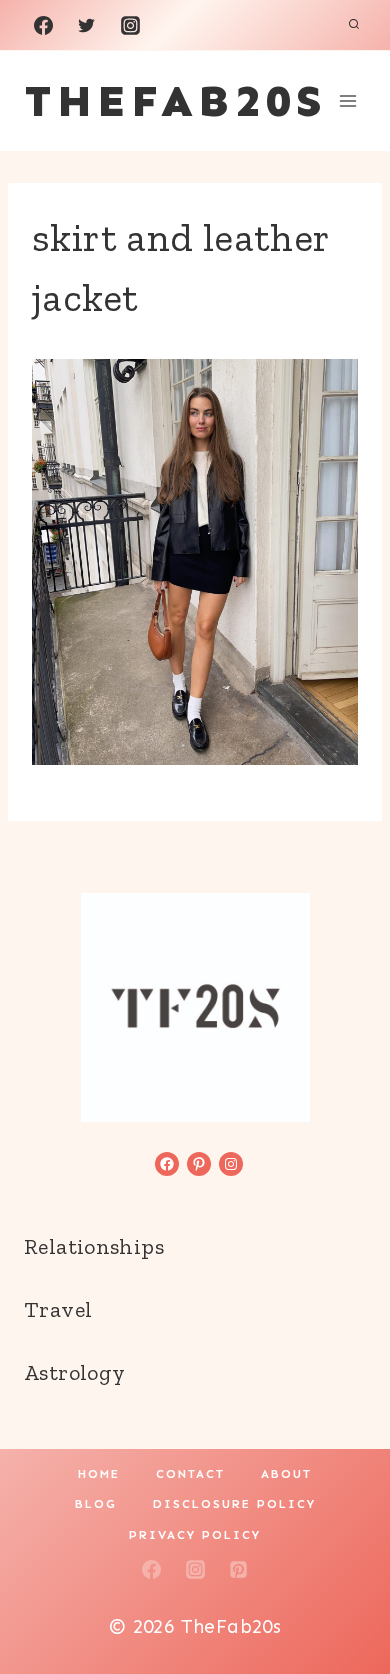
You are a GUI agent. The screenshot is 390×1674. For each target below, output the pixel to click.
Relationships (94, 1246)
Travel (58, 1309)
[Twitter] (87, 25)
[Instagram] (130, 25)
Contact (190, 1474)
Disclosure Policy (234, 1504)
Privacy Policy (195, 1535)
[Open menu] (347, 100)
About (286, 1474)
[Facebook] (43, 25)
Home (99, 1474)
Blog (96, 1504)
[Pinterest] (239, 1570)
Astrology (74, 1372)
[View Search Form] (354, 25)
